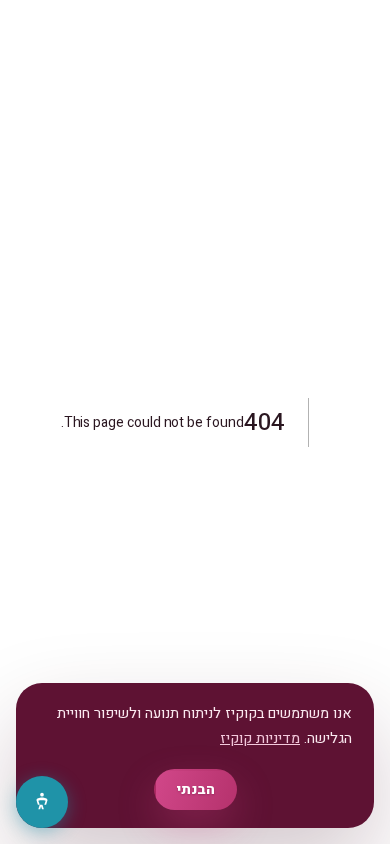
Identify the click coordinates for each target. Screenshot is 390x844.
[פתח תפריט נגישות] (42, 802)
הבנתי (195, 789)
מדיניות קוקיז (260, 738)
